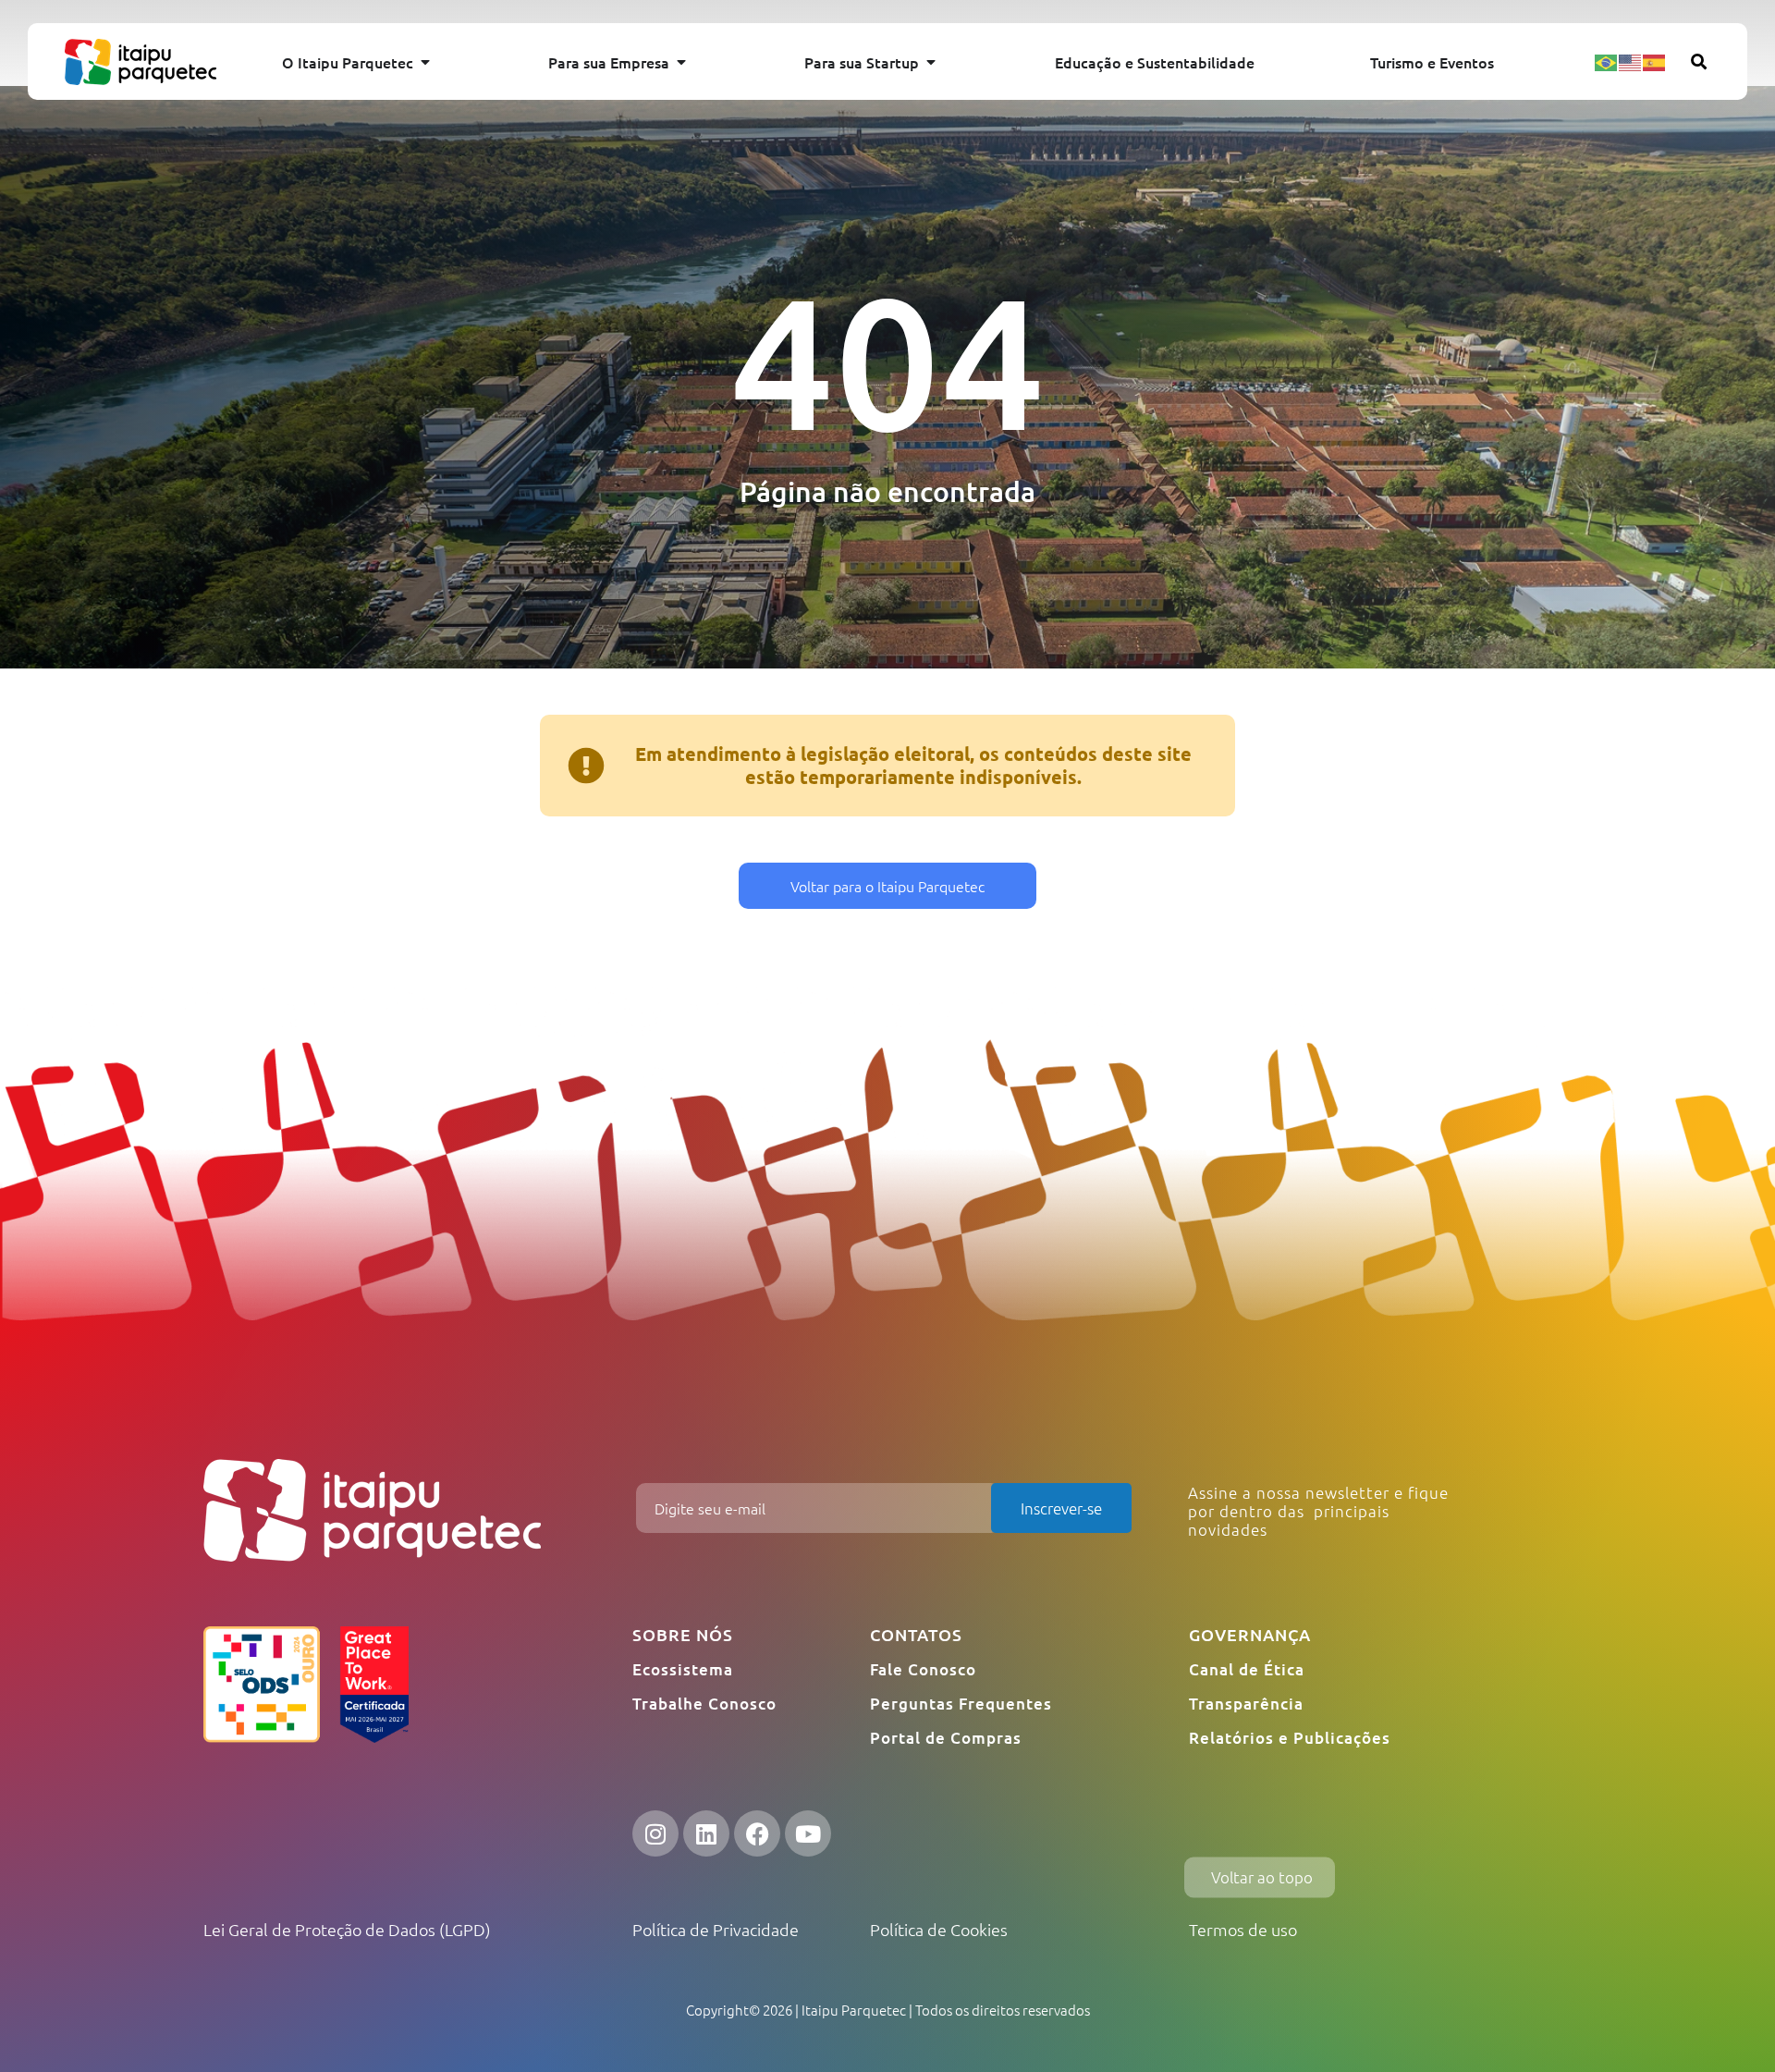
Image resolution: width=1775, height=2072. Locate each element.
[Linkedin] (706, 1833)
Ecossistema (683, 1669)
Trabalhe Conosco (704, 1704)
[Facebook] (757, 1833)
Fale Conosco (923, 1669)
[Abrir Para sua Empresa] (681, 62)
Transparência (1246, 1704)
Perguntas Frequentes (961, 1704)
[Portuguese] (1607, 61)
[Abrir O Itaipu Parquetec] (425, 62)
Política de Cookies (939, 1929)
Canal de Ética (1247, 1669)
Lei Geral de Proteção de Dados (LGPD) (347, 1929)
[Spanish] (1655, 61)
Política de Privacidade (716, 1929)
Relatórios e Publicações (1290, 1738)
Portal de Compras (946, 1738)
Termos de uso (1243, 1929)
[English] (1631, 61)
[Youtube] (808, 1833)
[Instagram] (655, 1833)
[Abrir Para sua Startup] (931, 62)
